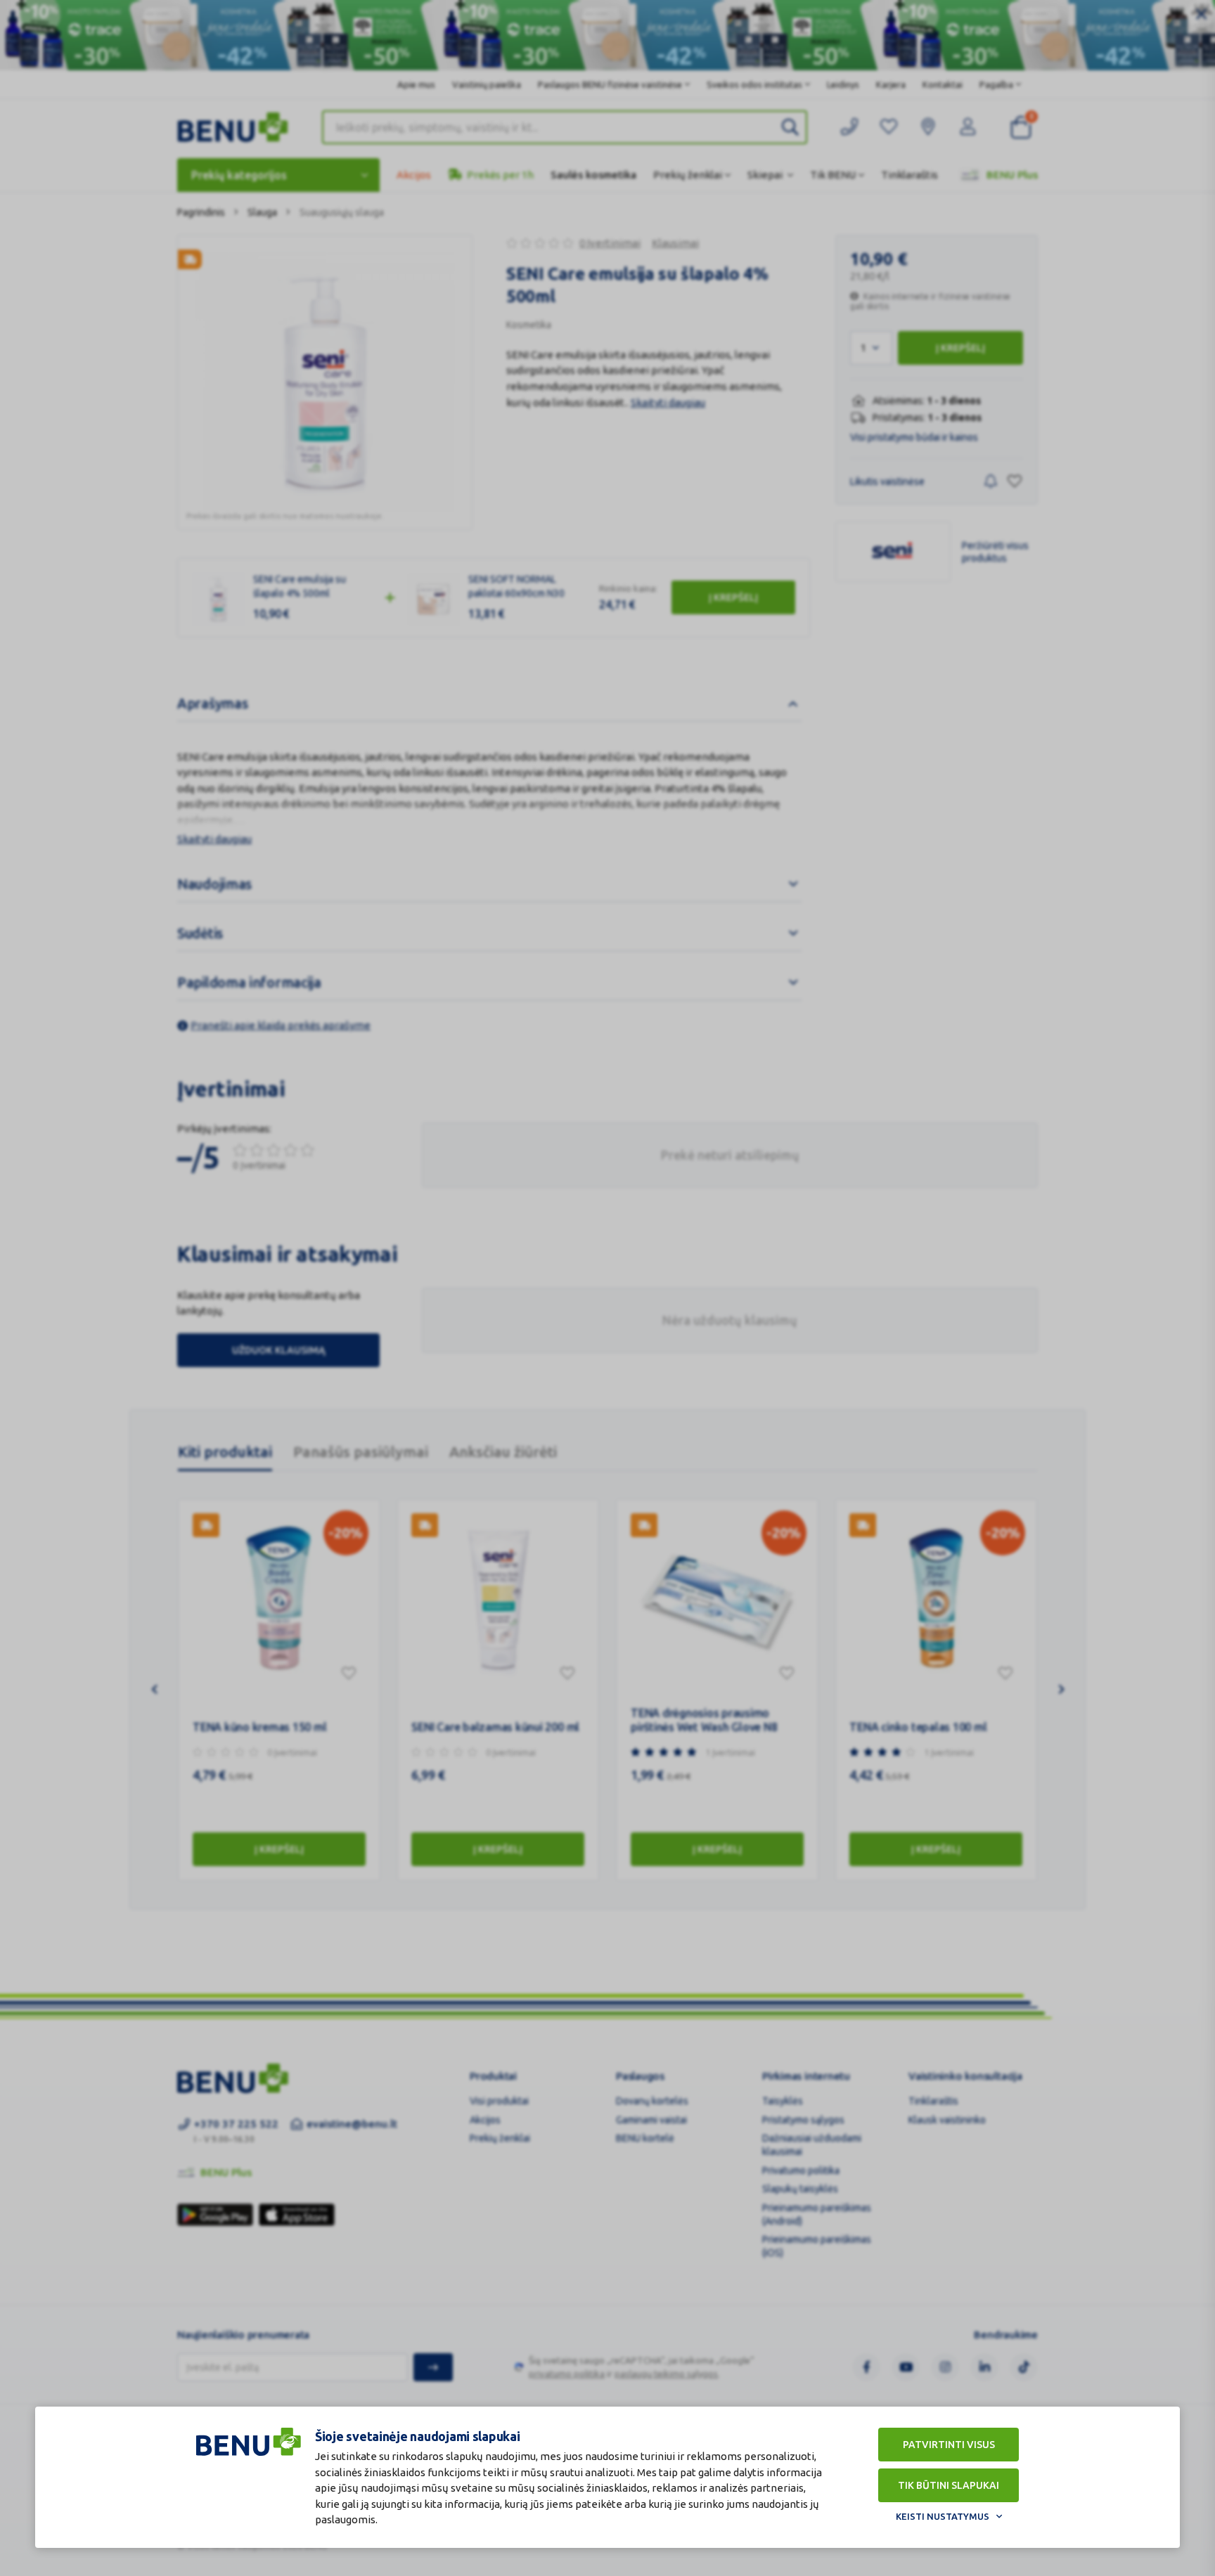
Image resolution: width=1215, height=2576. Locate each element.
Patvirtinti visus (949, 2445)
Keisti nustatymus (943, 2516)
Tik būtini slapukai (949, 2485)
